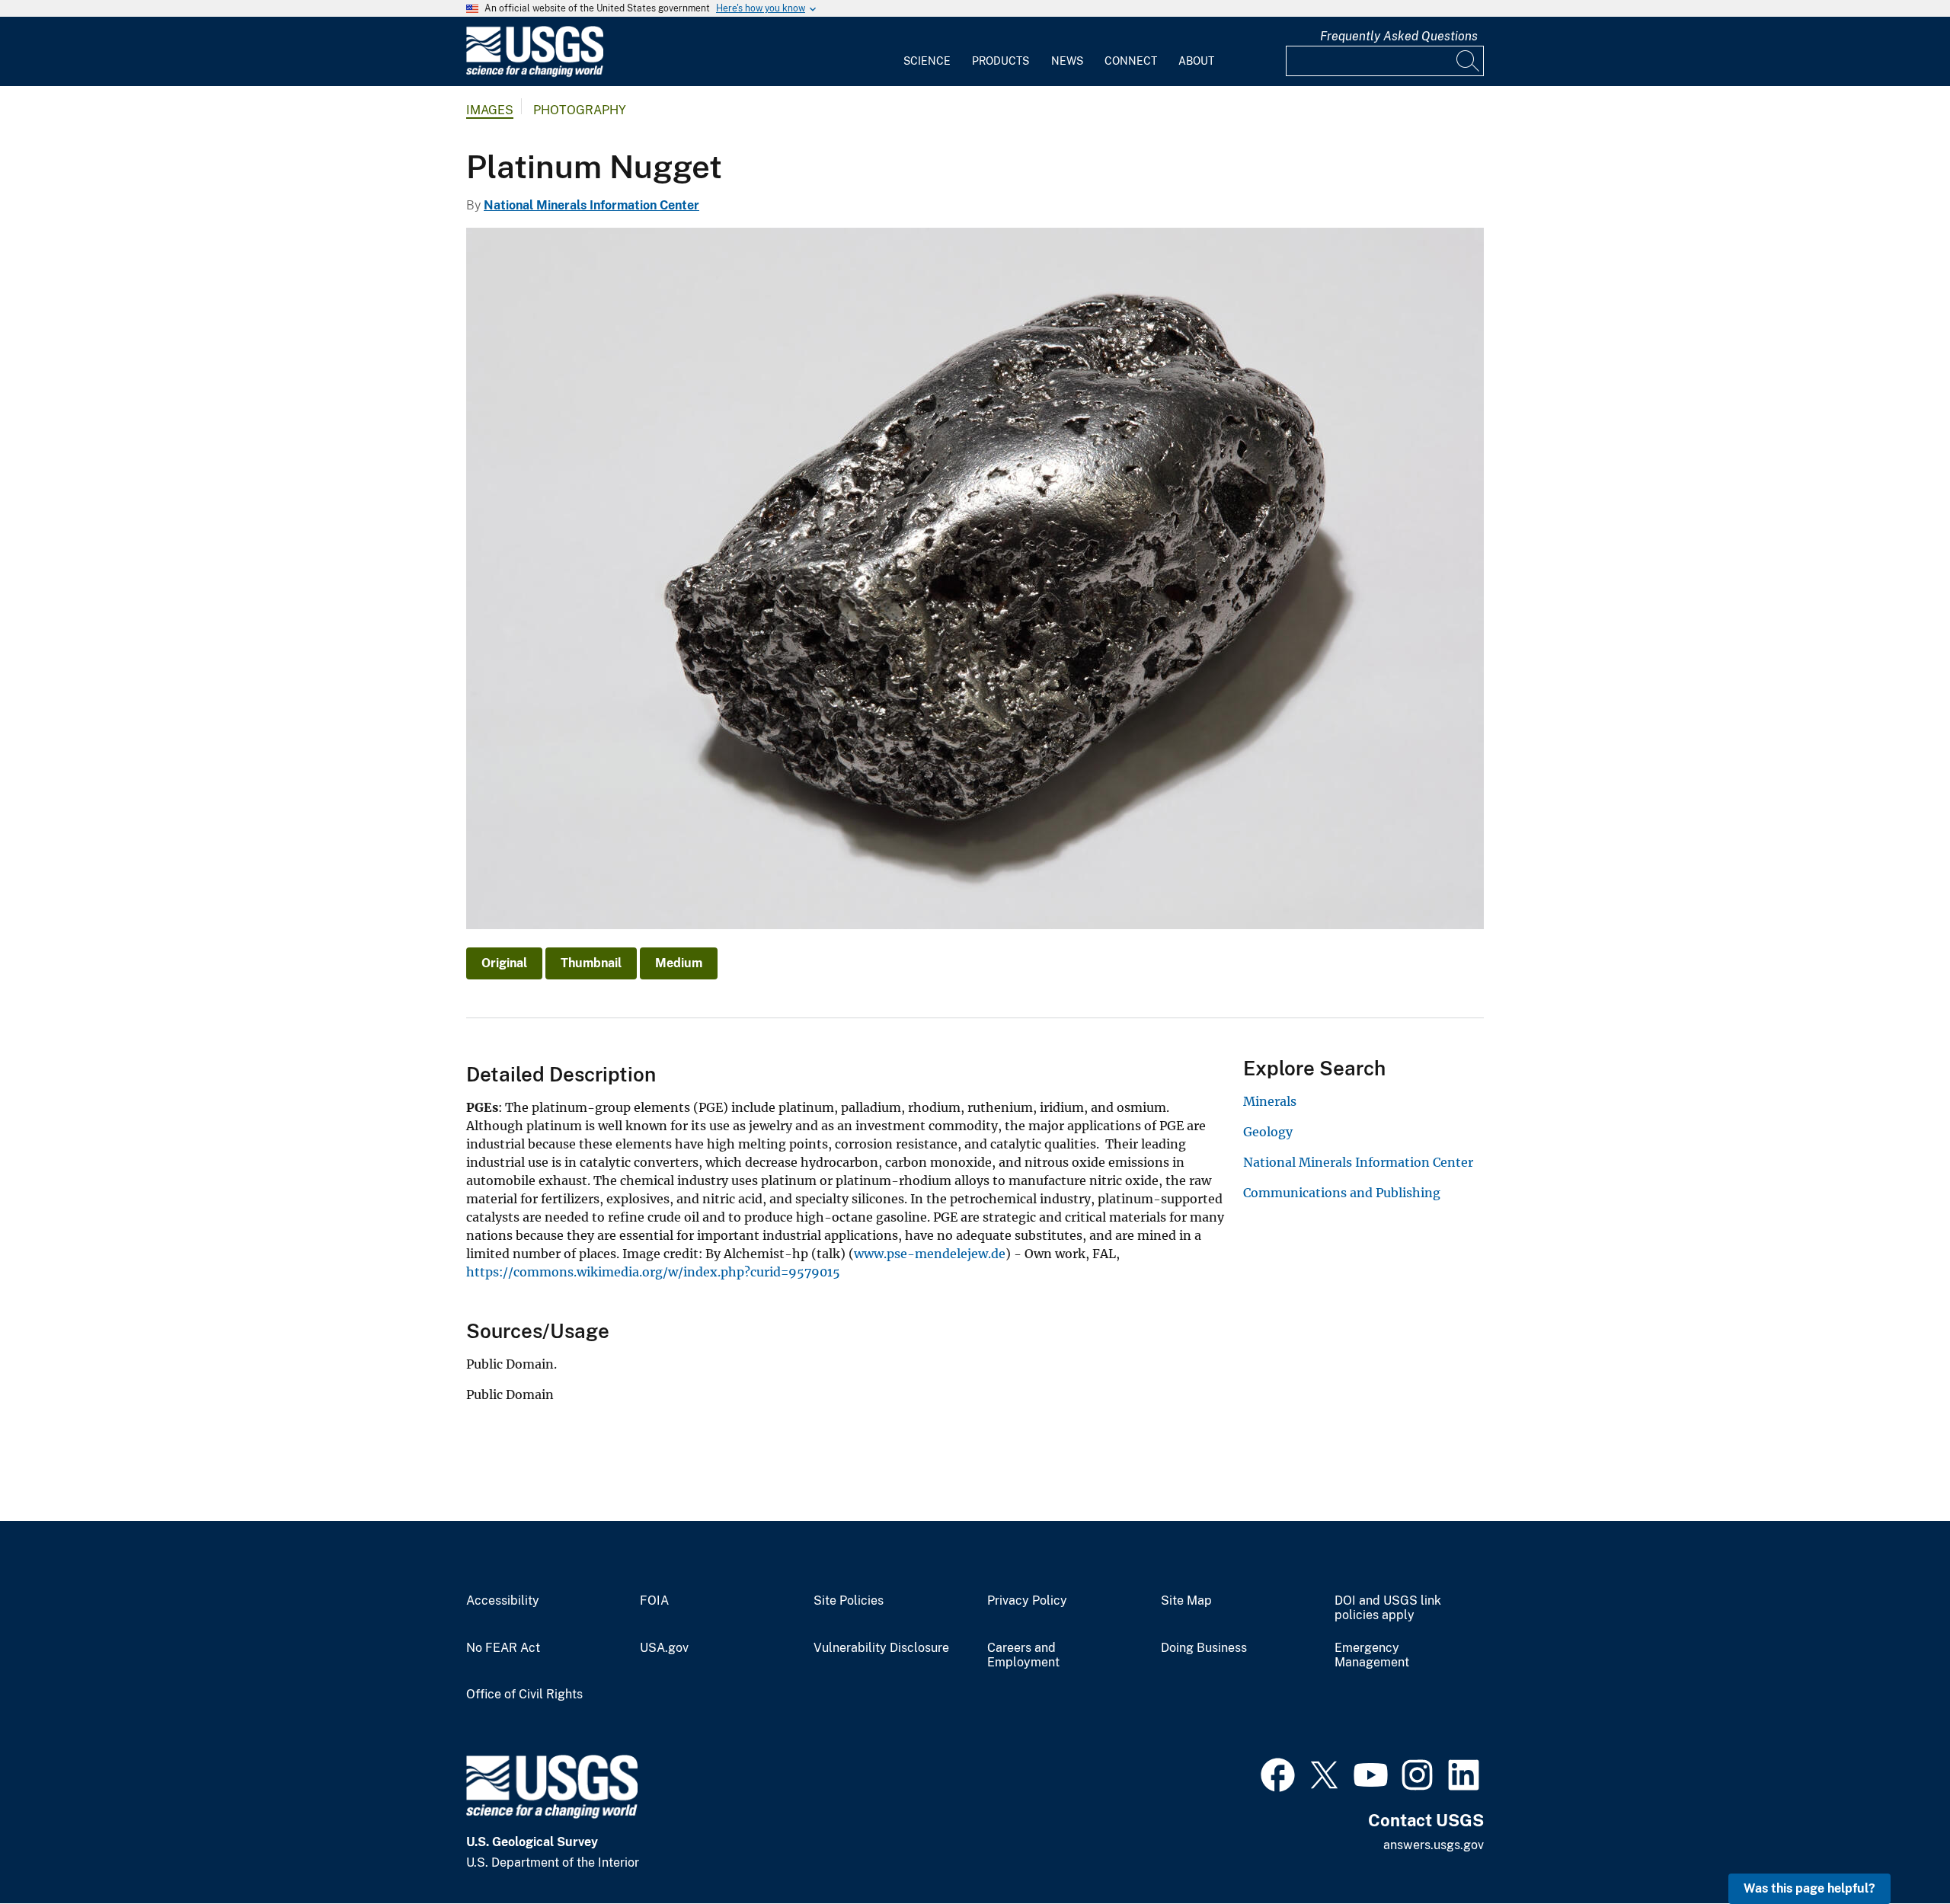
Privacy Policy (1027, 1601)
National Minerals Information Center (591, 205)
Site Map (1186, 1601)
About (1196, 61)
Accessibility (503, 1601)
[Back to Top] (1895, 1849)
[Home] (535, 73)
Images (490, 110)
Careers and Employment (1023, 1655)
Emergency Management (1372, 1655)
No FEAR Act (503, 1648)
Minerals (1270, 1101)
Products (1001, 61)
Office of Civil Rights (524, 1695)
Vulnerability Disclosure (881, 1648)
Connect (1131, 61)
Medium (679, 963)
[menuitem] (927, 52)
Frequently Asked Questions (1399, 36)
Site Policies (849, 1601)
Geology (1268, 1132)
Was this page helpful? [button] (1809, 1888)
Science (927, 61)
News (1067, 61)
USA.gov (664, 1648)
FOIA (654, 1601)
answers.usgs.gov (1434, 1845)
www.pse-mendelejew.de (930, 1254)
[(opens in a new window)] (1278, 1773)
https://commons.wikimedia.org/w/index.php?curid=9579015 (653, 1272)
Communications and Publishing (1342, 1193)
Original (504, 963)
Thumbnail (591, 963)
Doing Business (1204, 1648)
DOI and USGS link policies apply (1388, 1608)
